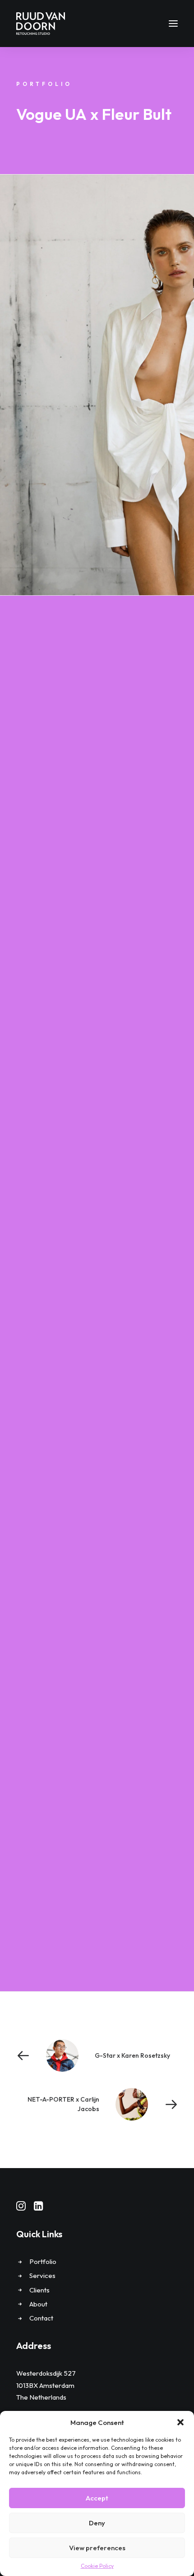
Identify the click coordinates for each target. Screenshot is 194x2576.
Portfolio (43, 2261)
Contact (41, 2318)
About (38, 2304)
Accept (97, 2498)
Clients (39, 2290)
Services (42, 2275)
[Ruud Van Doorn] (41, 24)
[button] (180, 2422)
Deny (97, 2523)
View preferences (97, 2548)
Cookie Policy (97, 2566)
